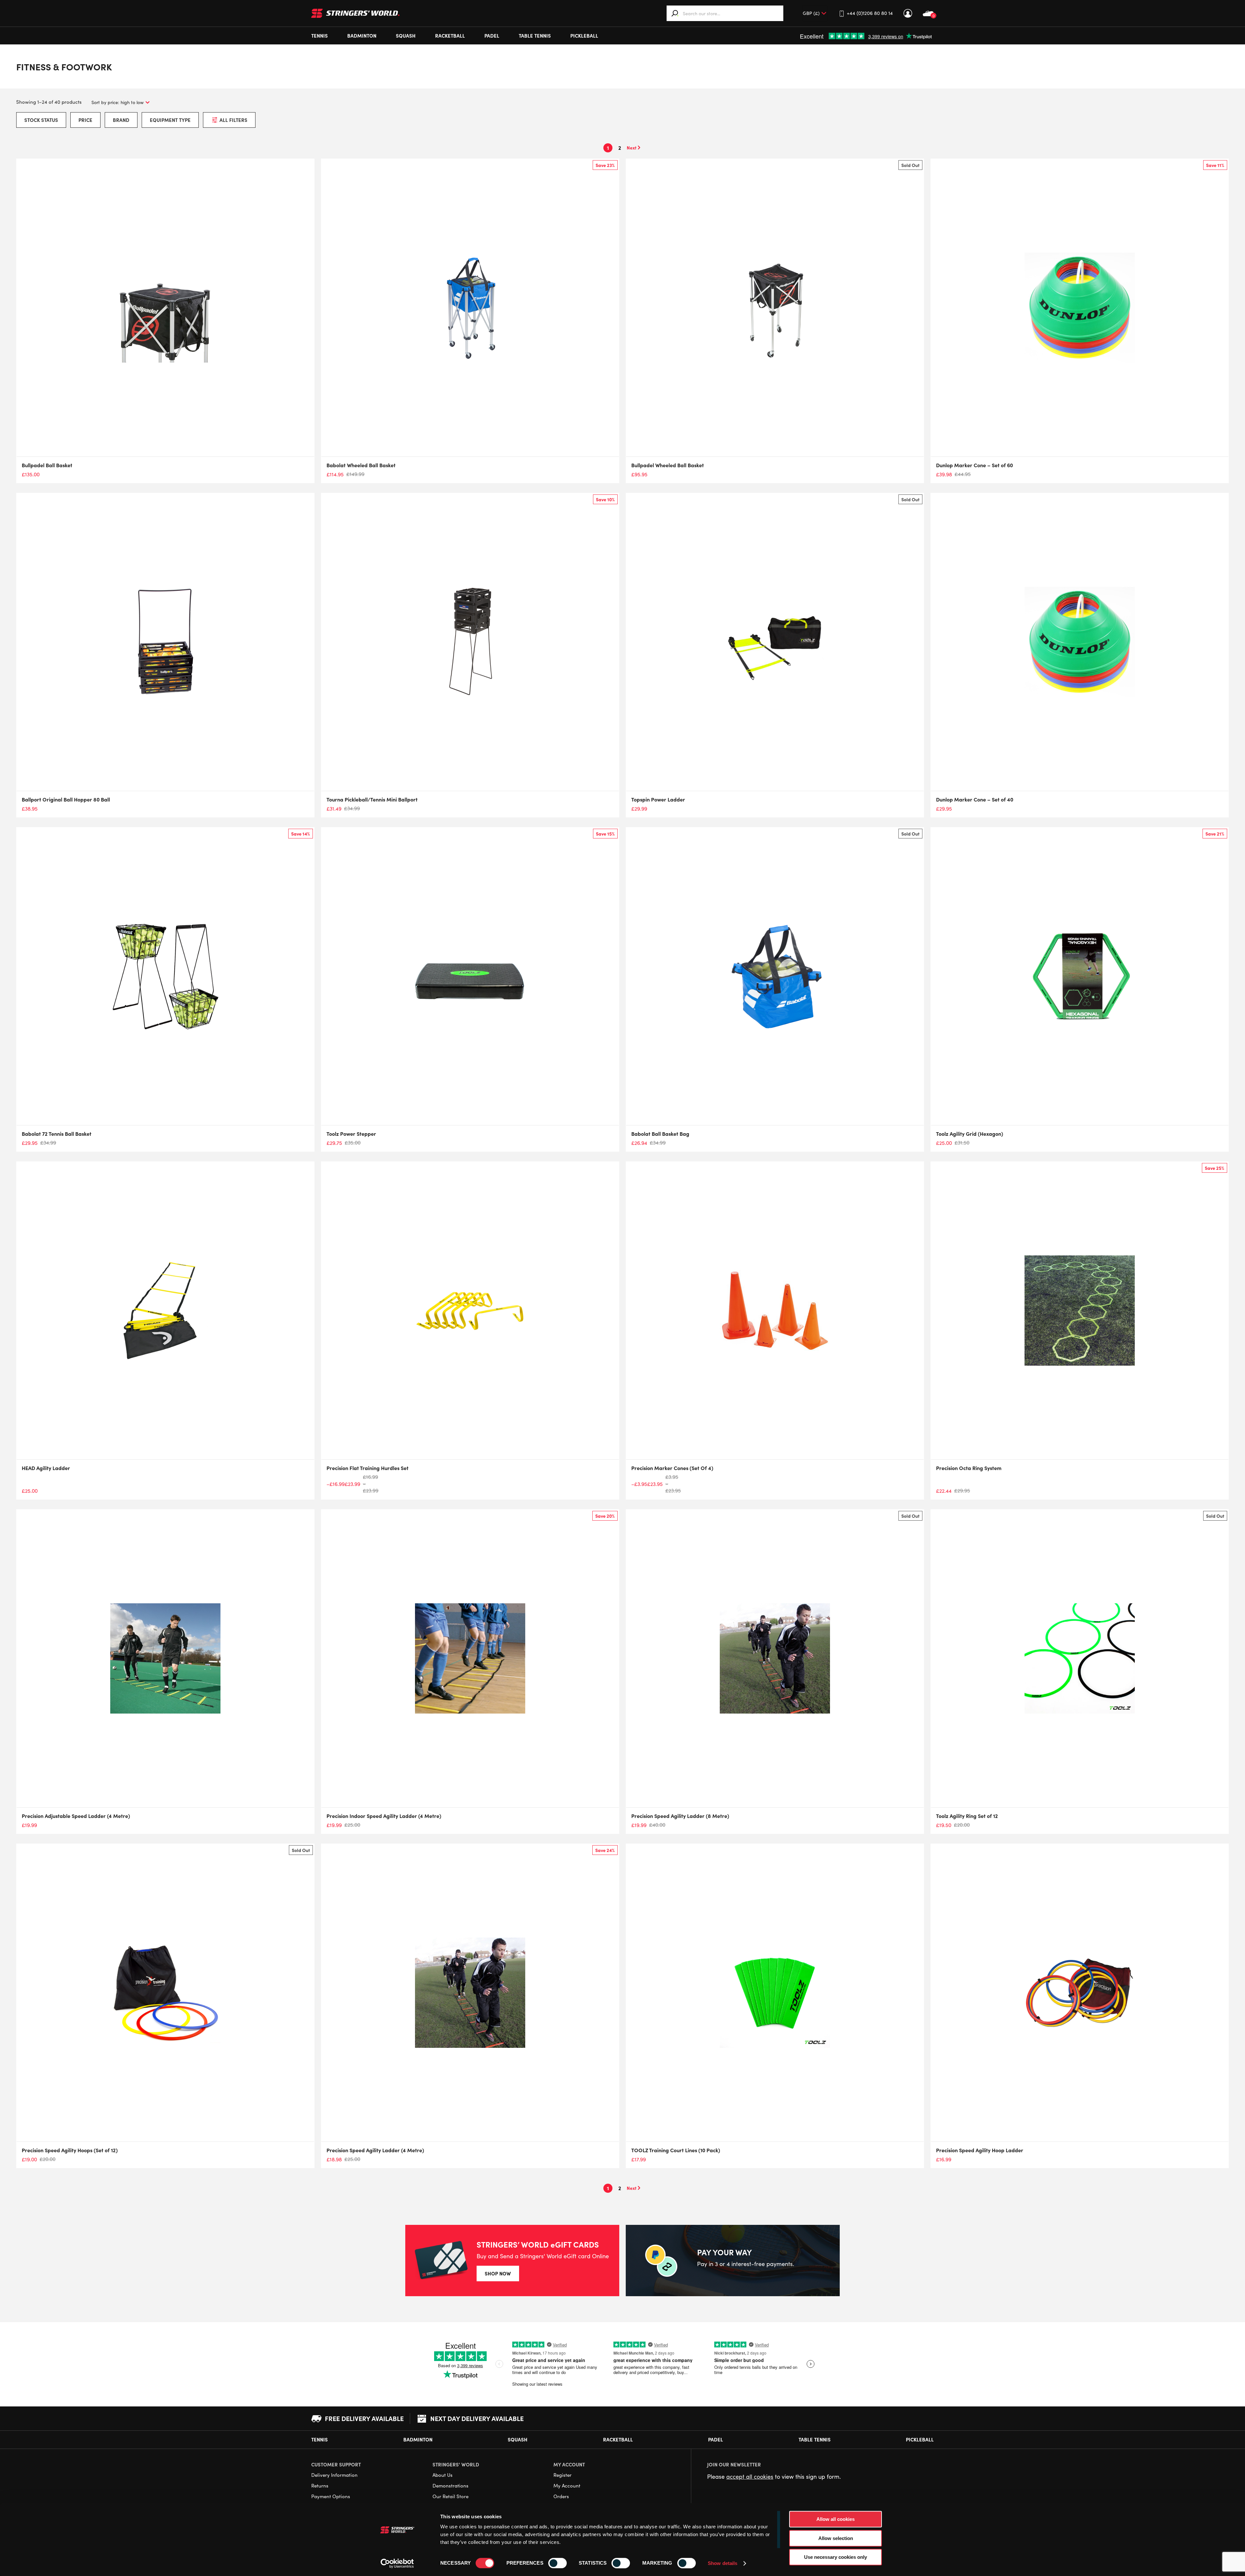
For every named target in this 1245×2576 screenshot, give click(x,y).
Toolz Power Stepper (351, 1134)
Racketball (450, 36)
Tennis (320, 36)
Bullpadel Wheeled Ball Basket (668, 465)
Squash (406, 36)
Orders (561, 2496)
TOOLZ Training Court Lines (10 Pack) (676, 2150)
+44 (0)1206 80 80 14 (870, 13)
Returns (320, 2486)
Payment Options (331, 2496)
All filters (233, 120)
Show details (723, 2563)
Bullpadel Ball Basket (47, 465)
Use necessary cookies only (836, 2557)
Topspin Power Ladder (658, 799)
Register (563, 2475)
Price (85, 120)
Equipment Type (170, 120)
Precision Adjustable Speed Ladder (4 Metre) (76, 1816)
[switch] (557, 2563)
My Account (908, 13)
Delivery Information (334, 2475)
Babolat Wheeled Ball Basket (361, 465)
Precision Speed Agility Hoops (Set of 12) (70, 2150)
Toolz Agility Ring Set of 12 (967, 1816)
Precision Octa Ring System (969, 1468)
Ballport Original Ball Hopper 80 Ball (66, 799)
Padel (492, 36)
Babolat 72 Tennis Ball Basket (57, 1134)
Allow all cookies (836, 2519)
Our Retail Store (451, 2496)
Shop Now (498, 2273)
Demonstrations (451, 2486)
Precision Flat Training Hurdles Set (368, 1468)
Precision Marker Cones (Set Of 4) (672, 1468)
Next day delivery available (477, 2418)
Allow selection (836, 2538)
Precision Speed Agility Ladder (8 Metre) (680, 1816)
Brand (121, 120)
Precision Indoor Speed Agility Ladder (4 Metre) (384, 1816)
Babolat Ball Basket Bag (660, 1134)
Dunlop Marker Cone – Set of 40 (975, 799)
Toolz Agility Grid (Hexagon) (970, 1134)
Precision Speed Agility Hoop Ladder (980, 2150)
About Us (443, 2475)
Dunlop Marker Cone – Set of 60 (974, 465)
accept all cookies (750, 2476)
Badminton (362, 36)
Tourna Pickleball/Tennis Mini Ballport (372, 799)
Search (675, 13)
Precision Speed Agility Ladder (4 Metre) (375, 2150)
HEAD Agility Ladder (46, 1468)
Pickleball (584, 36)
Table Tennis (535, 36)
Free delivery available (364, 2418)
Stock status (41, 120)
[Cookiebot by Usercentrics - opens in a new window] (397, 2563)
